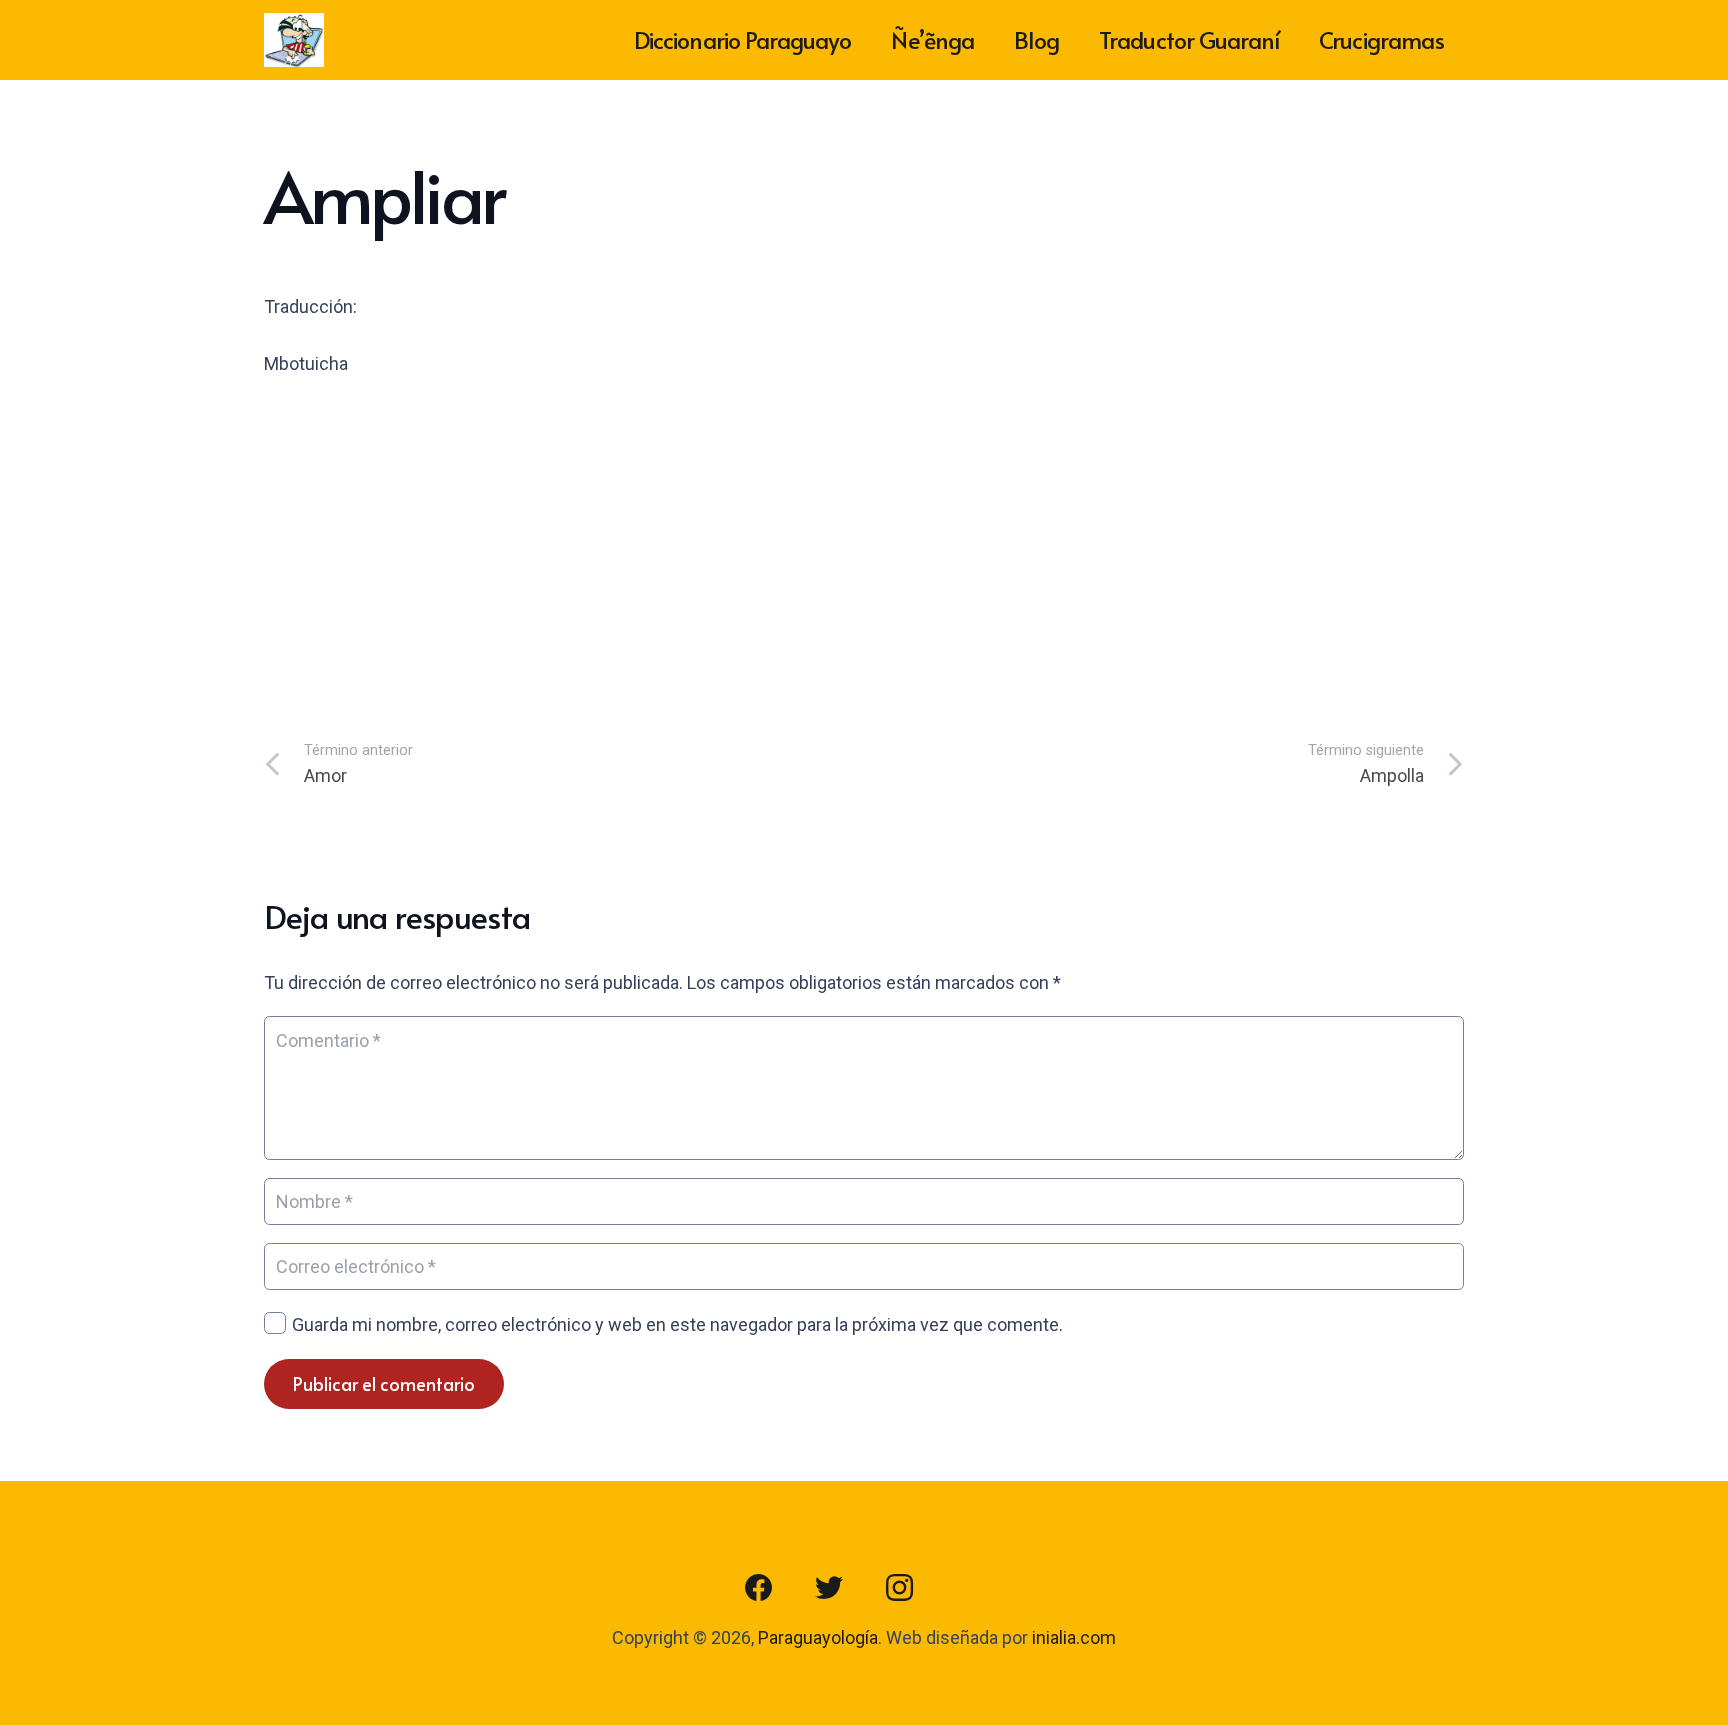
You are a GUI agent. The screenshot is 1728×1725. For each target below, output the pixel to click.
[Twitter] (829, 1588)
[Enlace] (294, 40)
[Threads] (969, 1588)
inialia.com (1074, 1637)
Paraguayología (818, 1637)
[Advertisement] (864, 546)
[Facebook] (759, 1588)
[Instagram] (899, 1588)
